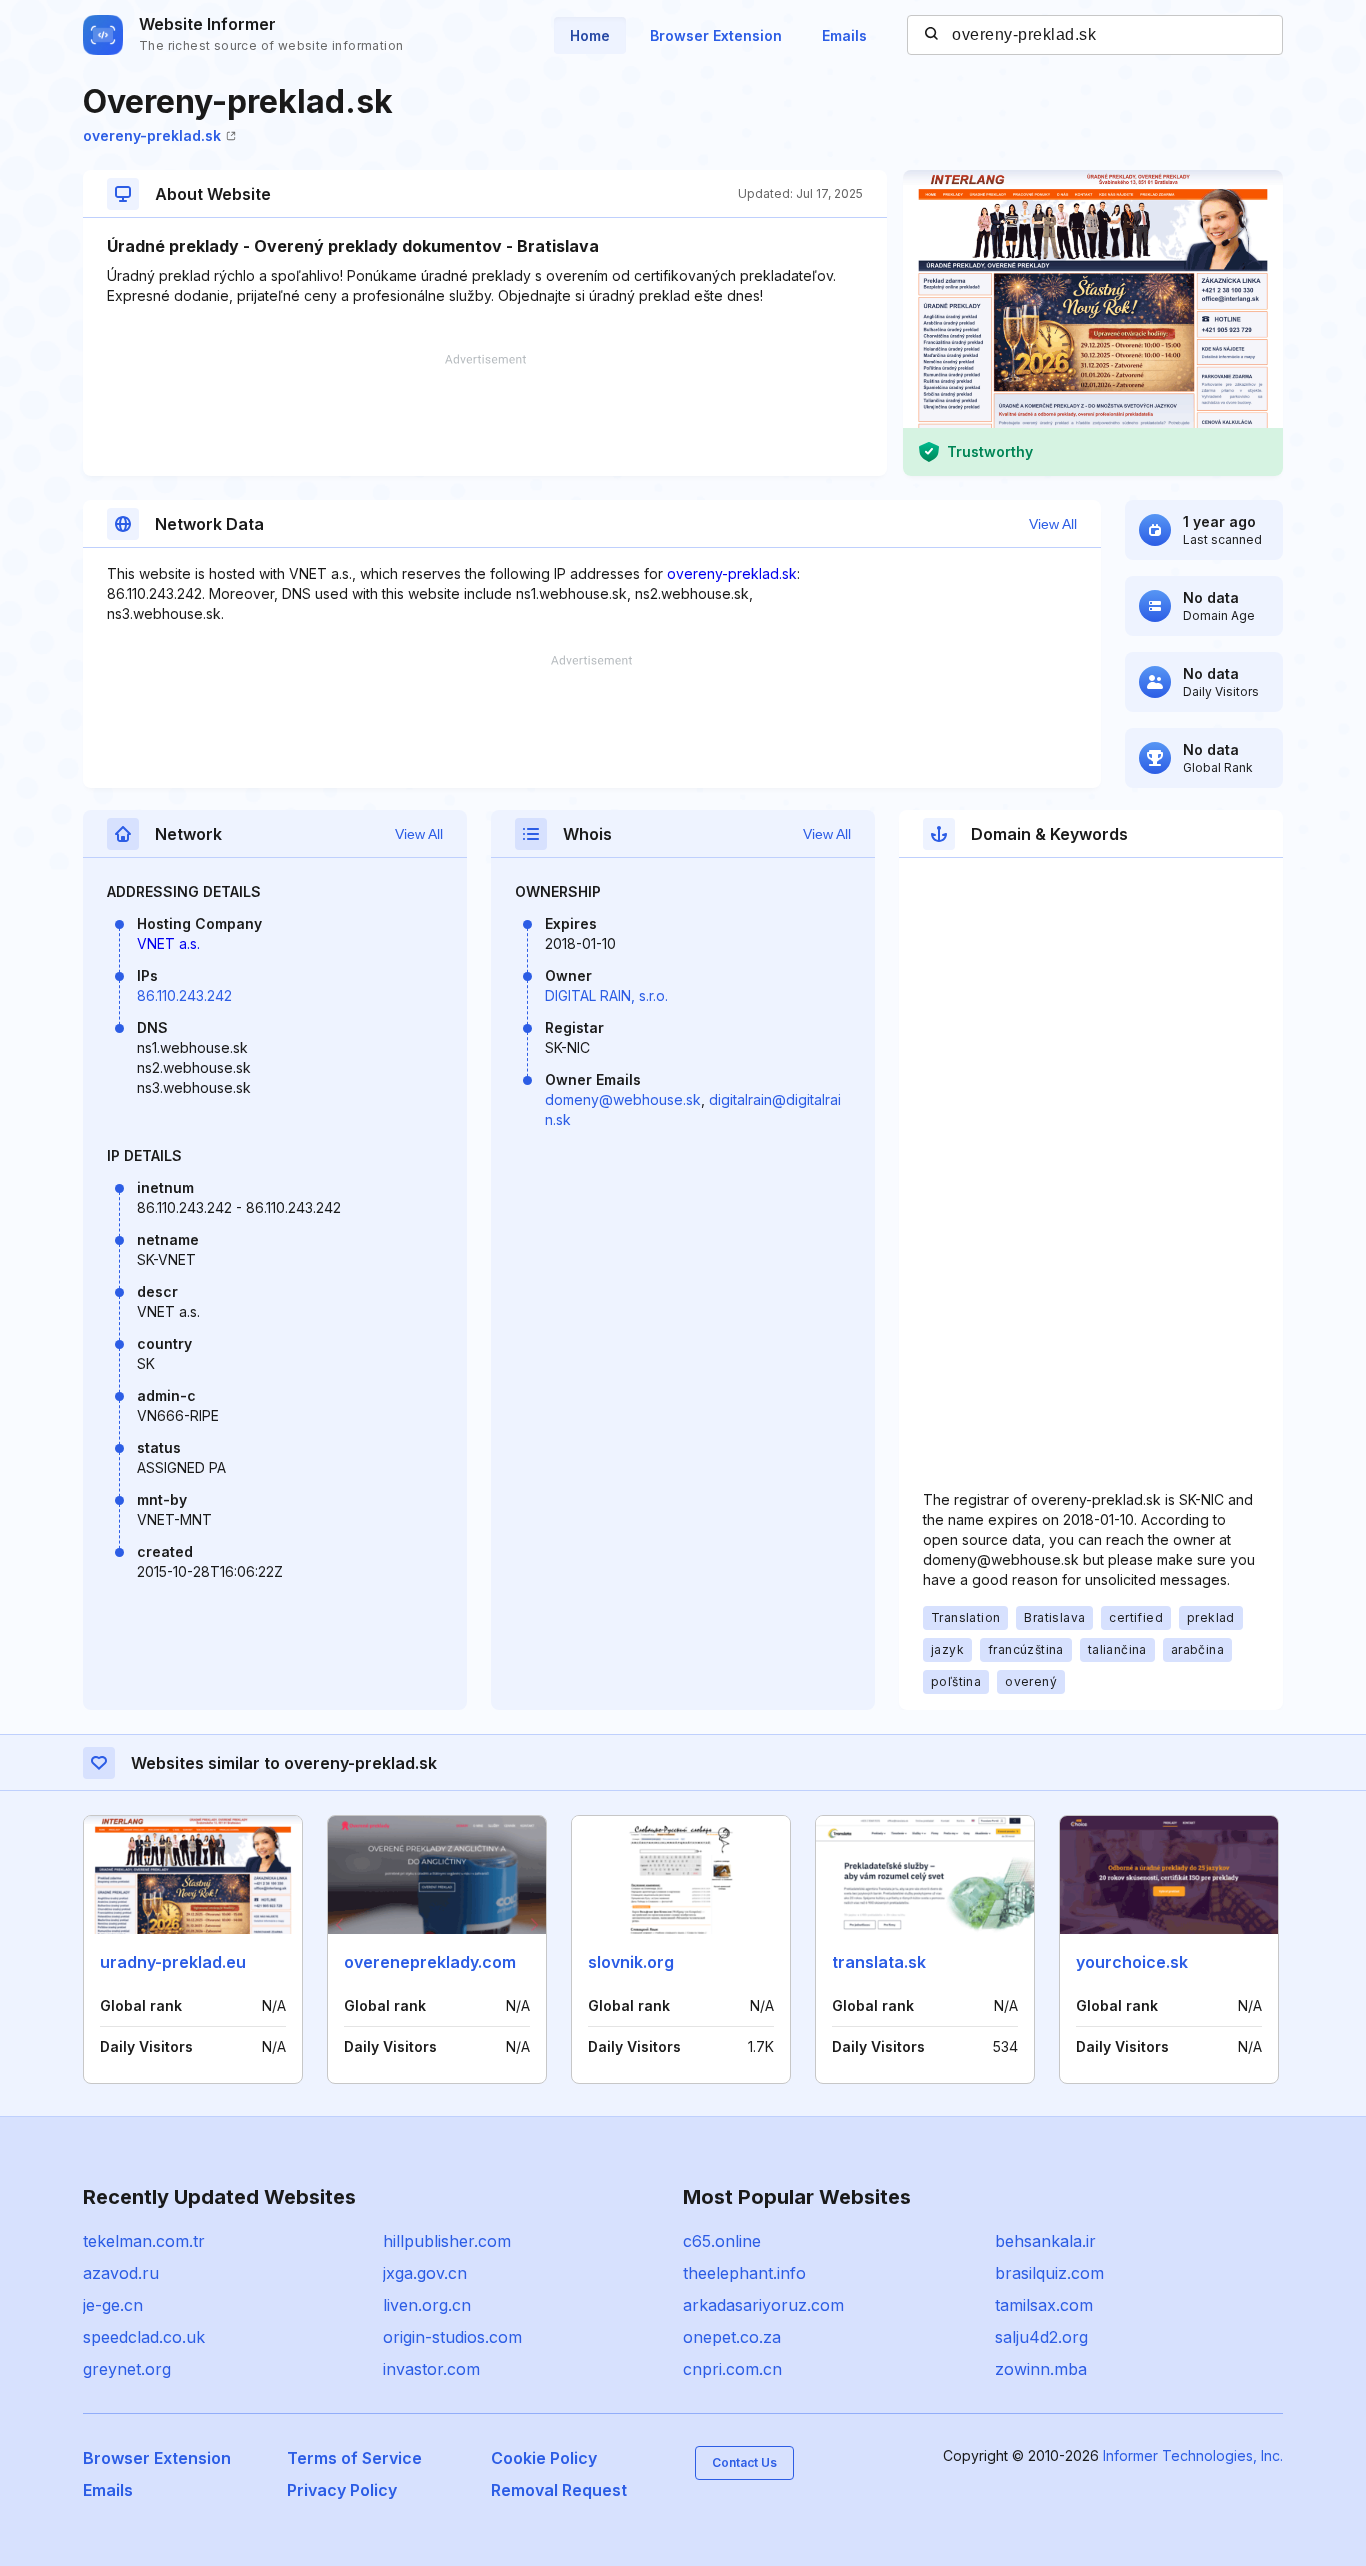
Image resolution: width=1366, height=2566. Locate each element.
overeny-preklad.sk (152, 135)
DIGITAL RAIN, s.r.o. (606, 995)
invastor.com (431, 2369)
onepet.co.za (732, 2337)
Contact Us (744, 2462)
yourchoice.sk (1132, 1962)
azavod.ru (121, 2273)
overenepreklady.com (430, 1962)
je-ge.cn (113, 2305)
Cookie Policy (544, 2458)
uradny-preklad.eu (173, 1962)
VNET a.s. (168, 943)
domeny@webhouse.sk (623, 1099)
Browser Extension (716, 35)
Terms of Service (354, 2458)
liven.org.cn (427, 2305)
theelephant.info (744, 2273)
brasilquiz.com (1049, 2273)
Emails (844, 35)
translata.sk (879, 1962)
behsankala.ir (1045, 2241)
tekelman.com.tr (144, 2241)
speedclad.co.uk (144, 2337)
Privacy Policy (342, 2490)
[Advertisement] (485, 415)
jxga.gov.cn (425, 2273)
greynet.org (127, 2369)
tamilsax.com (1044, 2305)
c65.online (722, 2241)
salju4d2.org (1041, 2337)
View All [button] (1053, 524)
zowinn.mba (1041, 2369)
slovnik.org (631, 1962)
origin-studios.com (452, 2337)
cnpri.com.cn (732, 2369)
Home (590, 35)
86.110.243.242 (184, 995)
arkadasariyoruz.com (763, 2305)
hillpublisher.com (447, 2241)
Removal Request (559, 2490)
